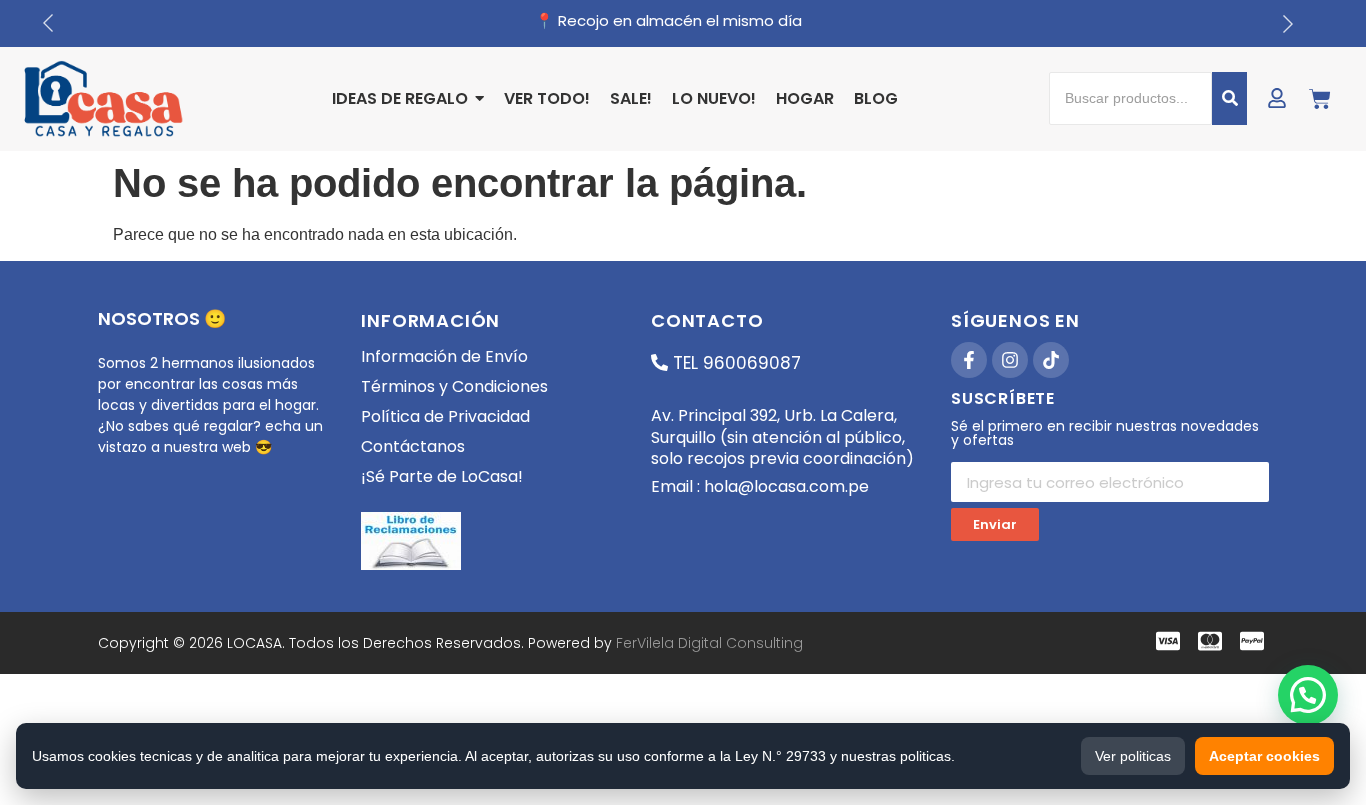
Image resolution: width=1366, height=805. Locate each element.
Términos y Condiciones (454, 386)
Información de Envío (444, 356)
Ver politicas (1133, 756)
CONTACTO (707, 320)
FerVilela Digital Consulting (709, 643)
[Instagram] (1010, 360)
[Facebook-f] (969, 360)
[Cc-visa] (1168, 641)
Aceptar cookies (1264, 756)
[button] (1308, 695)
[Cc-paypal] (1252, 641)
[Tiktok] (1051, 360)
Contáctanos (413, 446)
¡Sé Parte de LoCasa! (442, 476)
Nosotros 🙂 (162, 318)
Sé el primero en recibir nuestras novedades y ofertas (1105, 434)
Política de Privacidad (445, 416)
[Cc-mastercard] (1210, 641)
